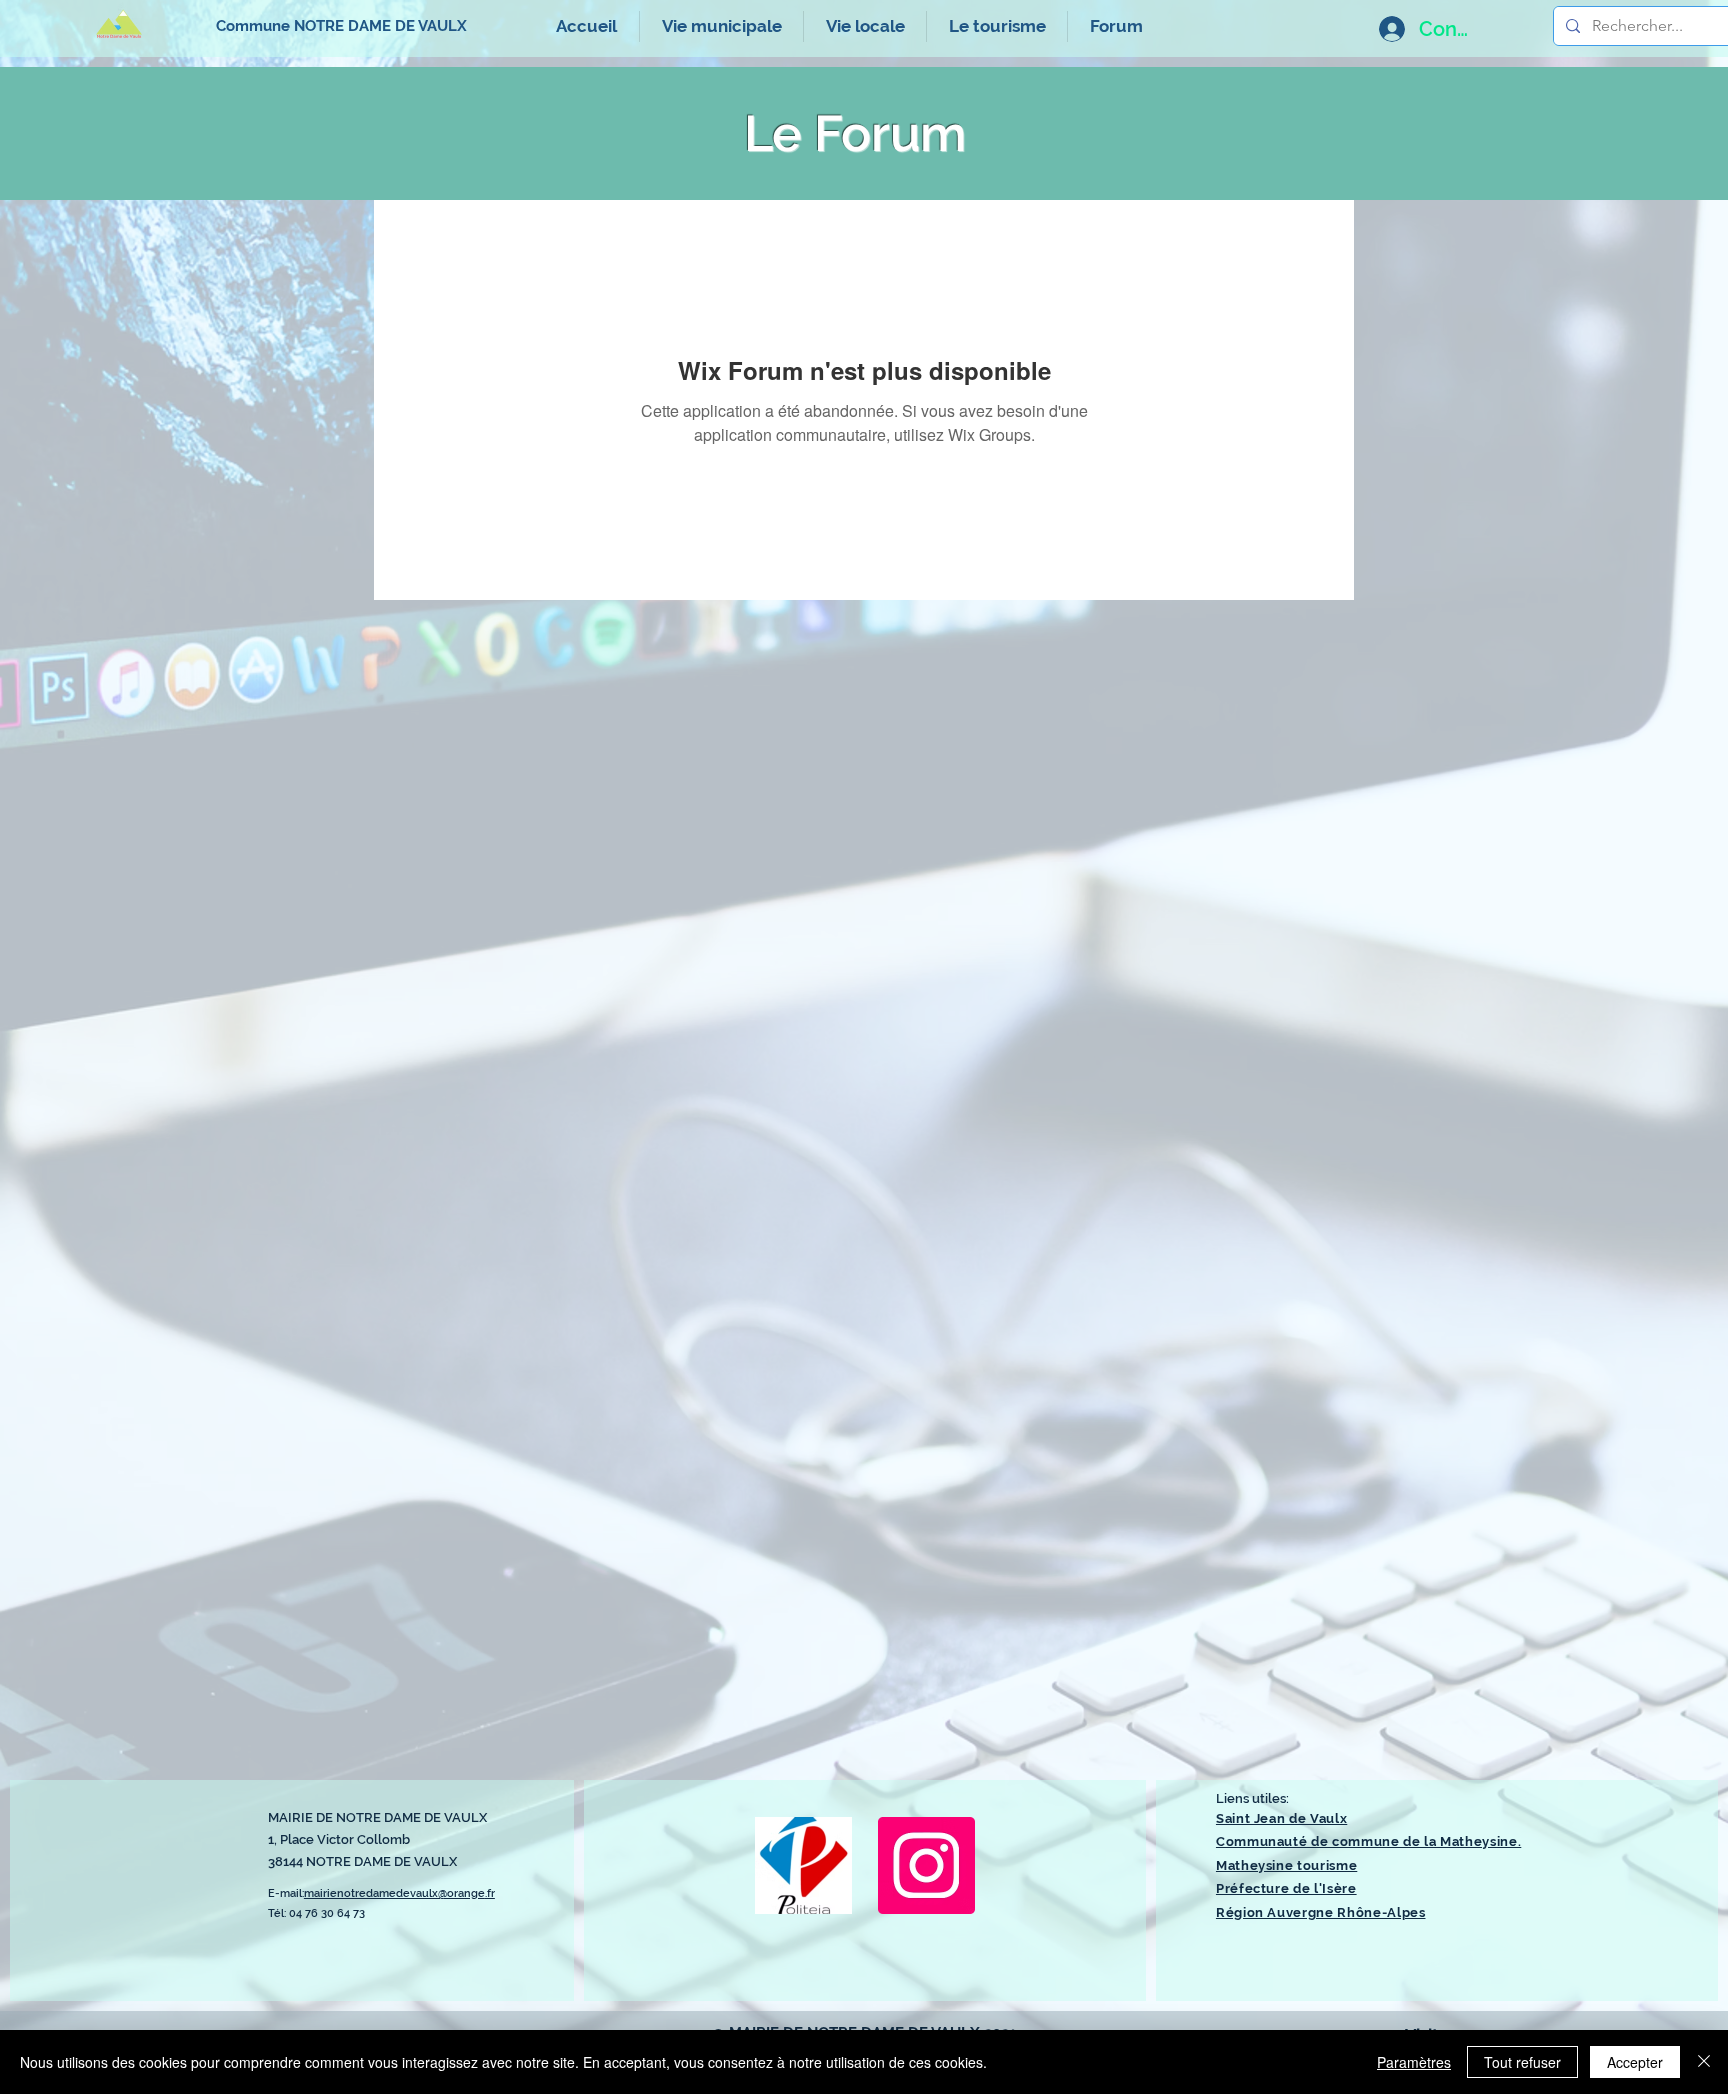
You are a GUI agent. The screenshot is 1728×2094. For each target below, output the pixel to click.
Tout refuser (1522, 2062)
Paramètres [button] (1414, 2062)
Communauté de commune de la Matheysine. (1368, 1841)
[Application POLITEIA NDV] (803, 1865)
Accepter (1635, 2062)
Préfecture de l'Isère (1286, 1888)
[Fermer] (1704, 2062)
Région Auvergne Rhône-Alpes (1321, 1912)
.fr (490, 1893)
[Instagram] (926, 1865)
